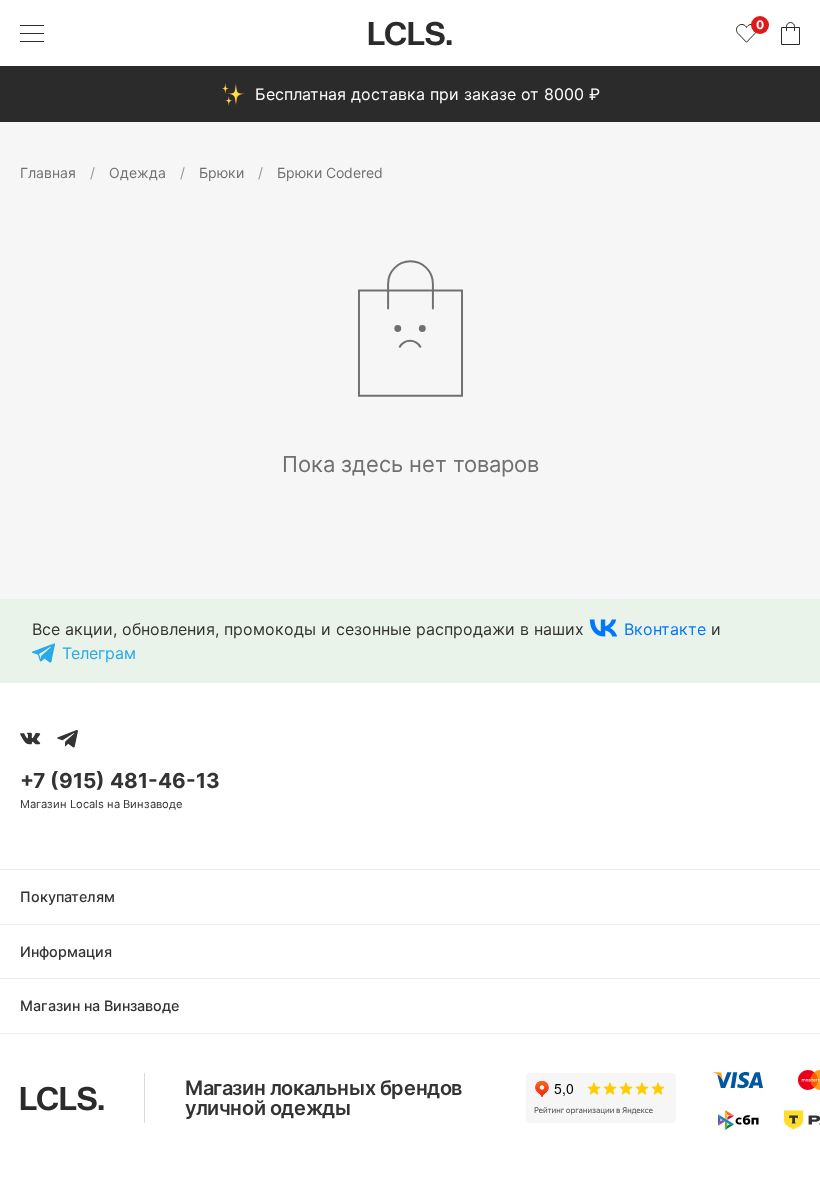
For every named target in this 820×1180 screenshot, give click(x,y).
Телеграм (99, 653)
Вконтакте (665, 629)
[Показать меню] (32, 33)
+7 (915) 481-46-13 (120, 780)
